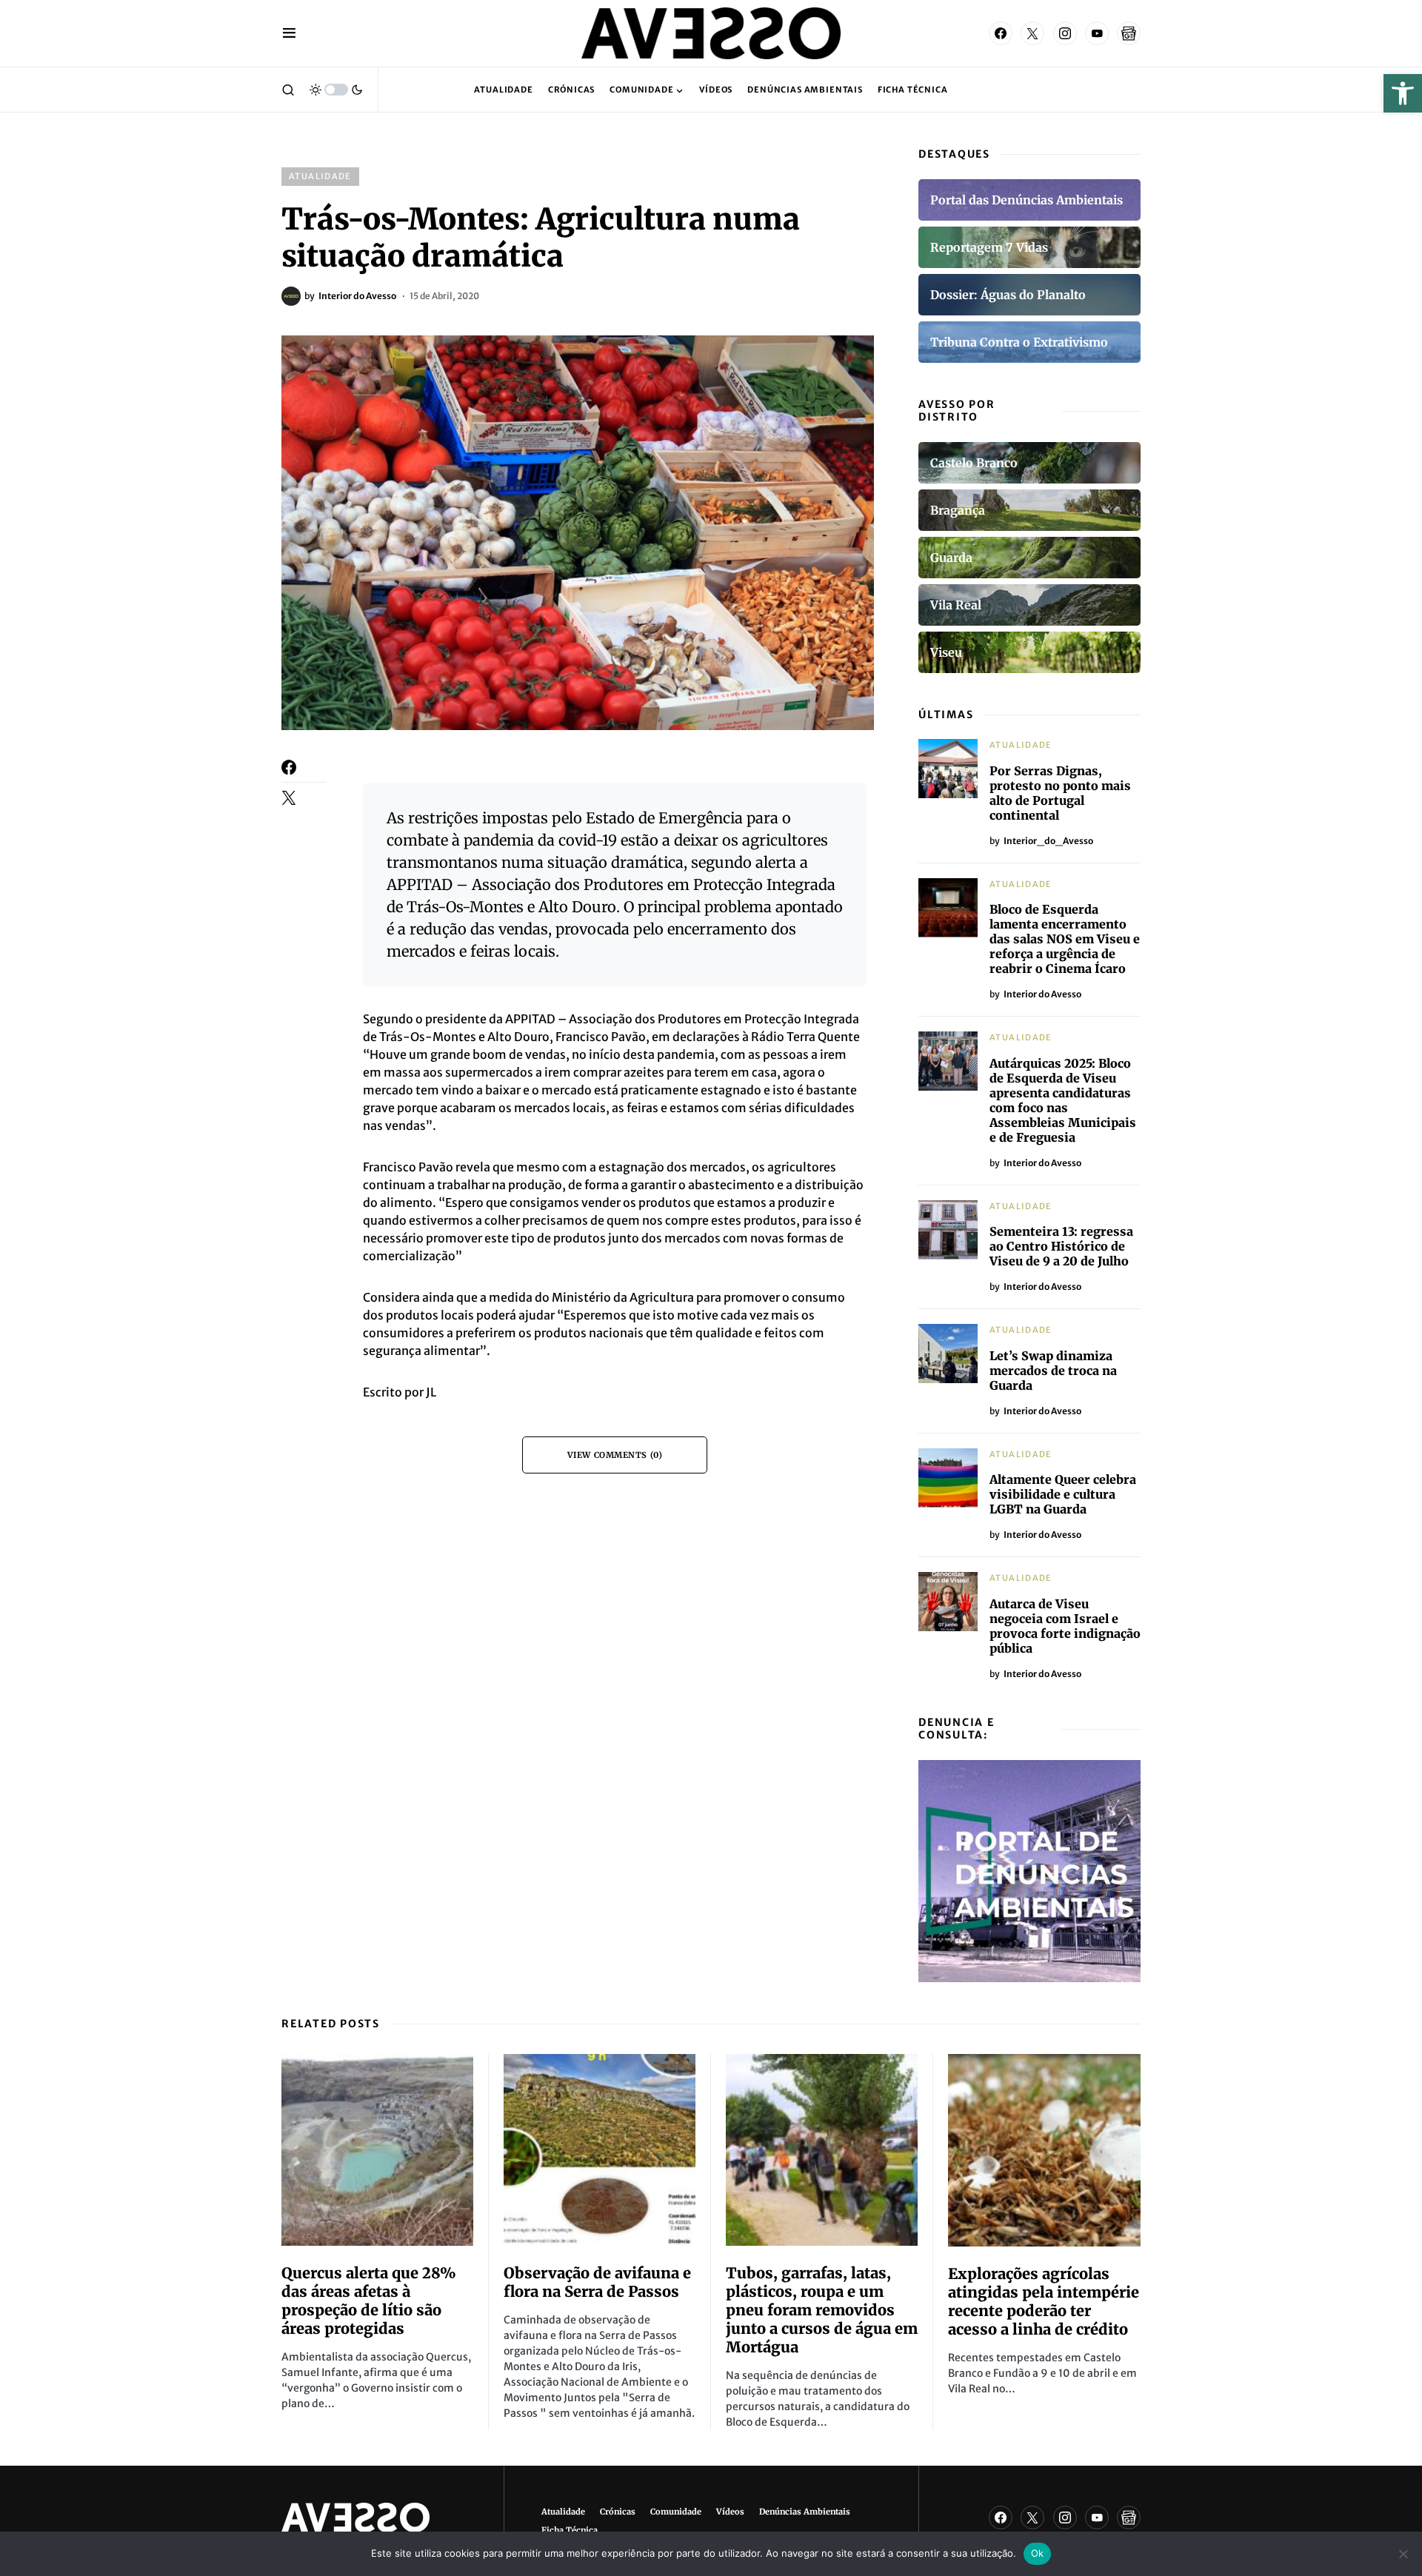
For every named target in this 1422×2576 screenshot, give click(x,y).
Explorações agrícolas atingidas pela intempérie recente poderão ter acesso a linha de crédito (1044, 2301)
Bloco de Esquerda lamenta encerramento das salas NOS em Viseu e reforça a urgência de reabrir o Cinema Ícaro (1065, 939)
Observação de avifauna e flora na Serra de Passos (597, 2282)
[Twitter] (1032, 33)
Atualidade (320, 176)
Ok (1038, 2553)
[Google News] (1129, 33)
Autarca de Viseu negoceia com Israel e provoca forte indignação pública (1065, 1626)
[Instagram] (1065, 33)
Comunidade (676, 2512)
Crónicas (618, 2512)
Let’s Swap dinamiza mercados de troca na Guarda (1053, 1371)
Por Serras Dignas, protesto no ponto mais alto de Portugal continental (1060, 793)
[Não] (1403, 2554)
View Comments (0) (615, 1455)
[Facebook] (1001, 33)
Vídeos (730, 2512)
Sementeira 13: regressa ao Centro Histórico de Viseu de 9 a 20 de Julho (1061, 1246)
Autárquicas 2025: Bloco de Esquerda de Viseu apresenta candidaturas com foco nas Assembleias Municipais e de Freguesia (1063, 1100)
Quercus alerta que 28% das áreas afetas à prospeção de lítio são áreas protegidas (369, 2301)
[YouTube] (1097, 33)
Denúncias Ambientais (805, 2512)
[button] (1403, 93)
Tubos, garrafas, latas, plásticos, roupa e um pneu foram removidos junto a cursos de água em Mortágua (822, 2310)
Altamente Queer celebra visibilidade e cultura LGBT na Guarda (1063, 1494)
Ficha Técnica (570, 2530)
